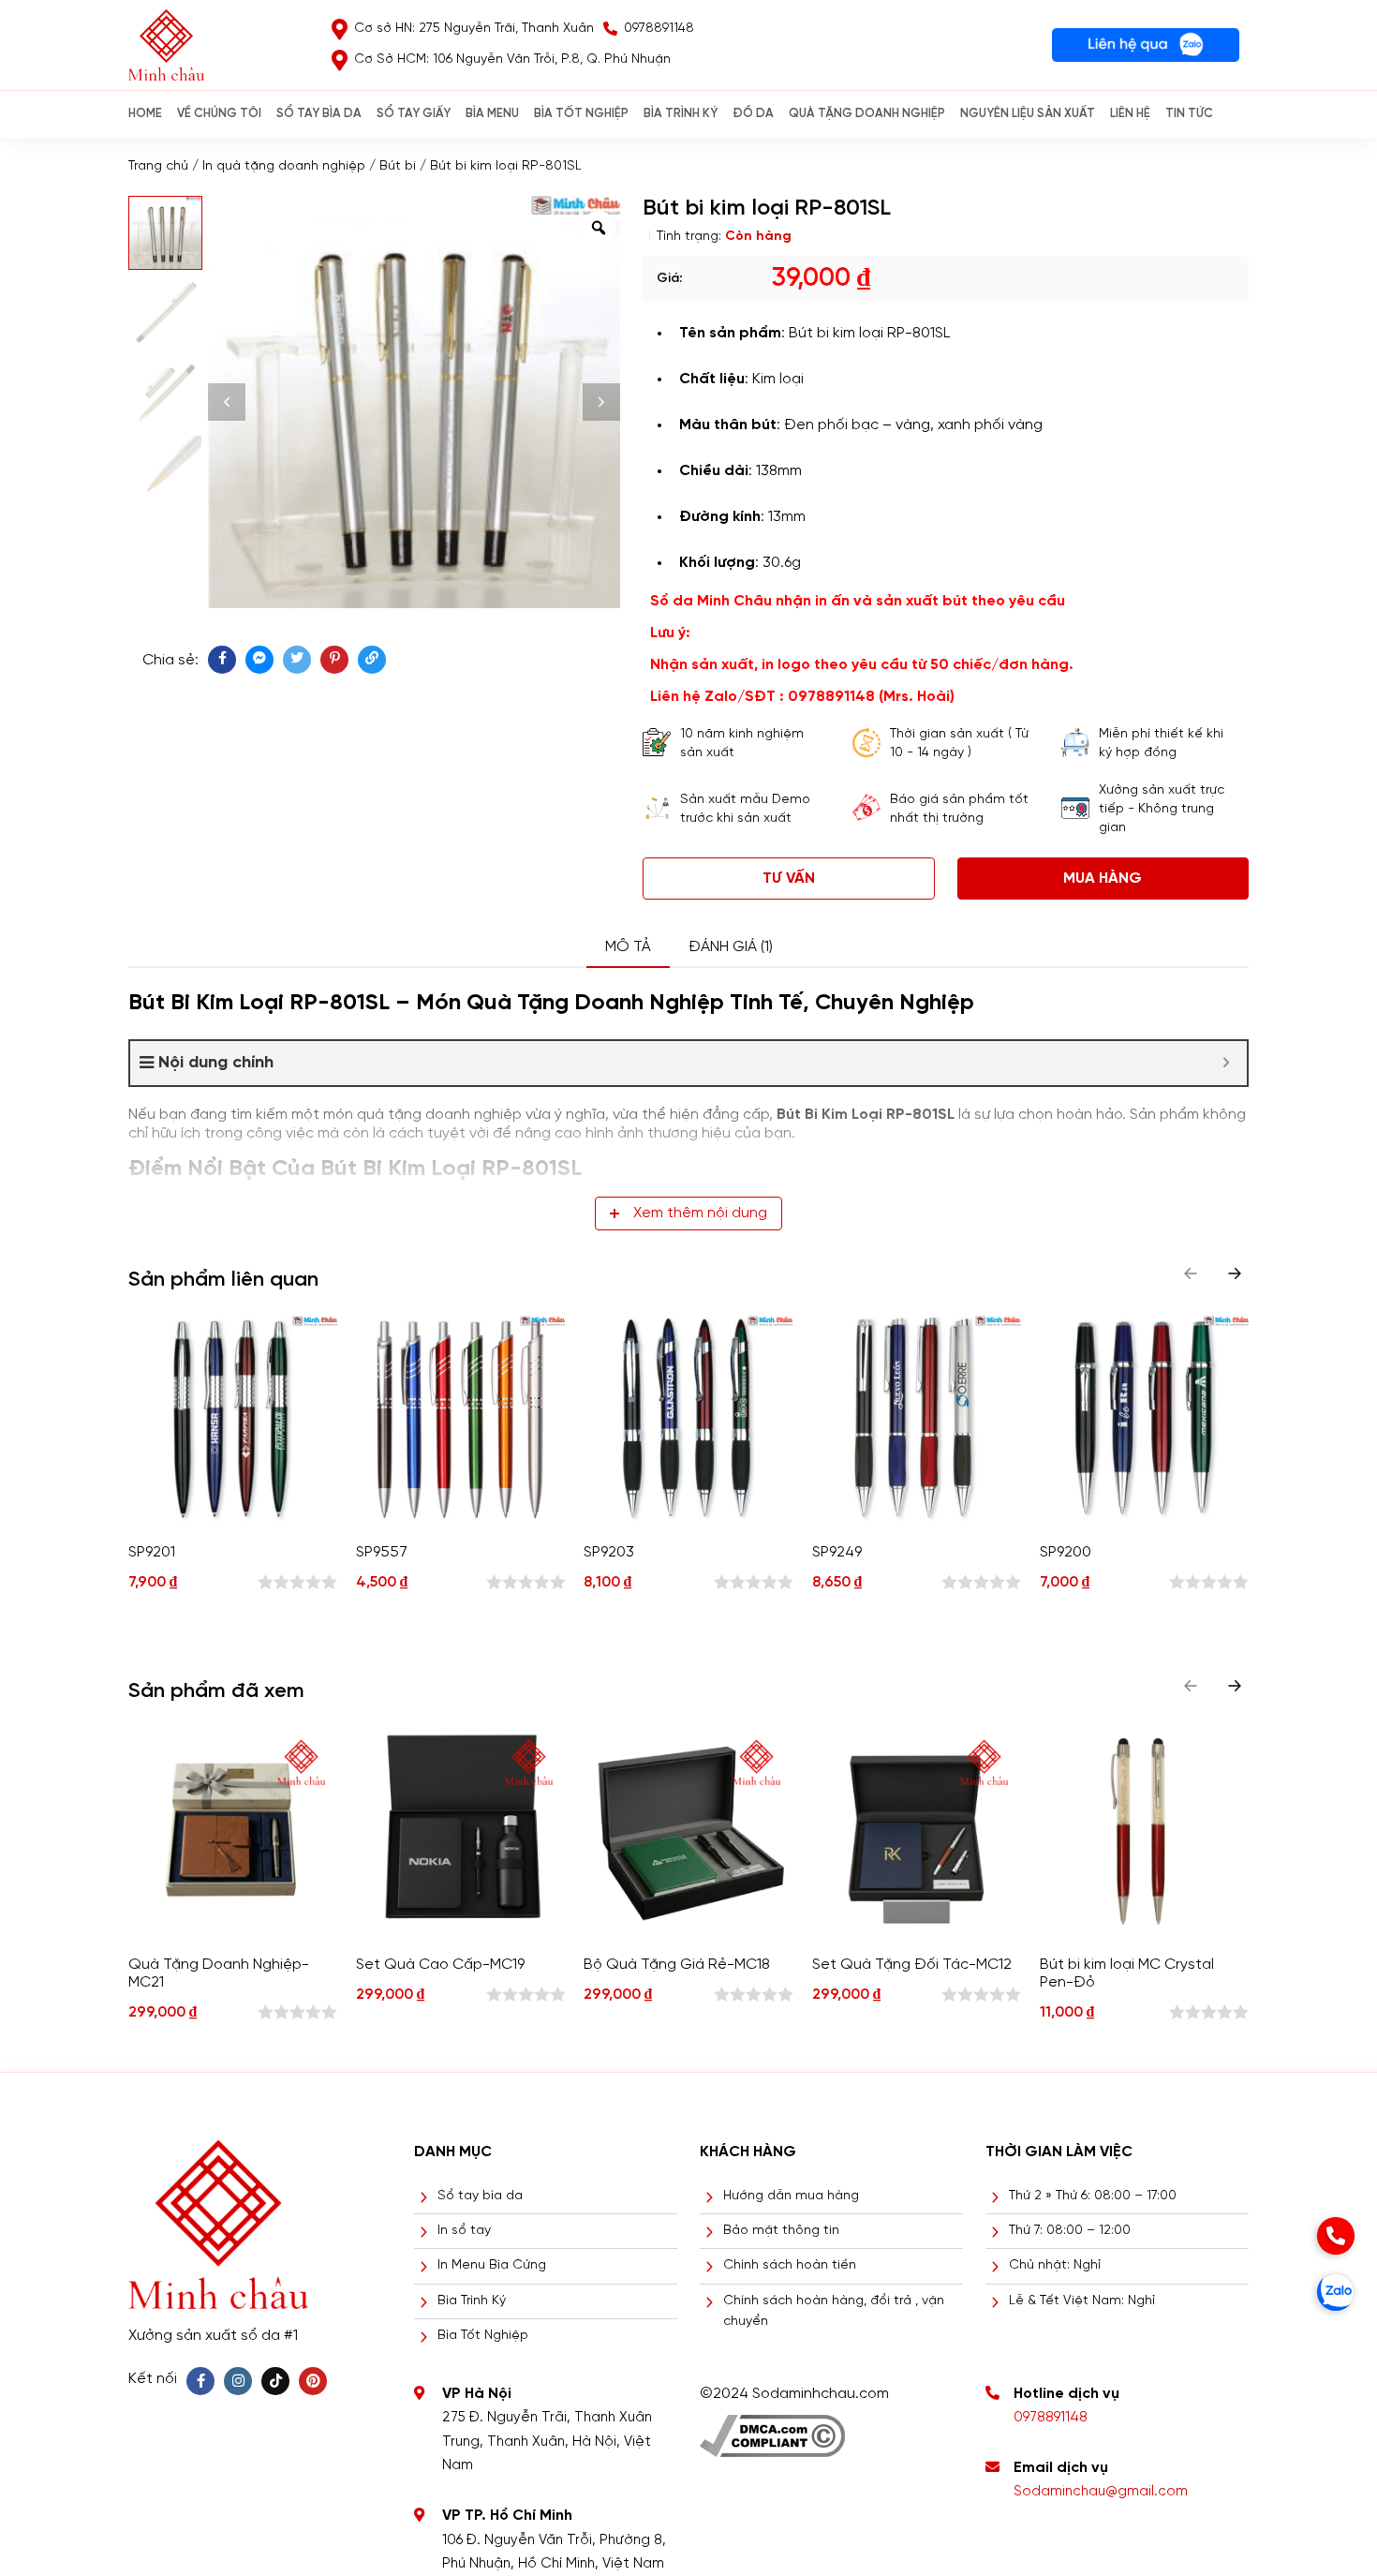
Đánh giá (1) (731, 947)
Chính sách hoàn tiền (790, 2265)
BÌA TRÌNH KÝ (681, 114)
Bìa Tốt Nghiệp (483, 2336)
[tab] (628, 948)
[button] (1235, 1273)
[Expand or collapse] (1226, 1063)
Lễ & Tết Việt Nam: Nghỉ (1082, 2301)
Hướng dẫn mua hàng (791, 2196)
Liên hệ (1130, 114)
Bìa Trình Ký (472, 2301)
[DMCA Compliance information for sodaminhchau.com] (772, 2429)
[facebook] (222, 660)
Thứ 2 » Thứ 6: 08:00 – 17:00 (1093, 2196)
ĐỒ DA (753, 114)
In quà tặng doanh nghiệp (284, 166)
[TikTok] (275, 2381)
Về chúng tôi (219, 114)
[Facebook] (200, 2381)
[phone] (1336, 2236)
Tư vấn (789, 879)
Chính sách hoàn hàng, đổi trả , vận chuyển (834, 2311)
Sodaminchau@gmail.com (1101, 2492)
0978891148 (1051, 2418)
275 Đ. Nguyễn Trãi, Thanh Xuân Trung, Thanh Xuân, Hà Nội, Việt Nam (547, 2442)
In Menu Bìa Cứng (492, 2265)
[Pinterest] (313, 2381)
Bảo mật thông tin (781, 2231)
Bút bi (398, 166)
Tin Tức (1189, 114)
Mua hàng (1103, 879)
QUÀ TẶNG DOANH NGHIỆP (867, 114)
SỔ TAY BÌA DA (319, 114)
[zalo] (1336, 2292)
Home (145, 114)
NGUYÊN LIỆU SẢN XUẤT (1028, 114)
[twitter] (297, 660)
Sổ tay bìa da (480, 2196)
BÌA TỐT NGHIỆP (581, 114)
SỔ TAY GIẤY (414, 114)
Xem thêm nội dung (700, 1213)
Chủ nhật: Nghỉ (1055, 2265)
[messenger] (259, 660)
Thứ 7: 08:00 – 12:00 (1070, 2231)
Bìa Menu (492, 114)
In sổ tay (464, 2231)
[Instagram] (238, 2381)
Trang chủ (158, 166)
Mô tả (628, 947)
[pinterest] (334, 660)
